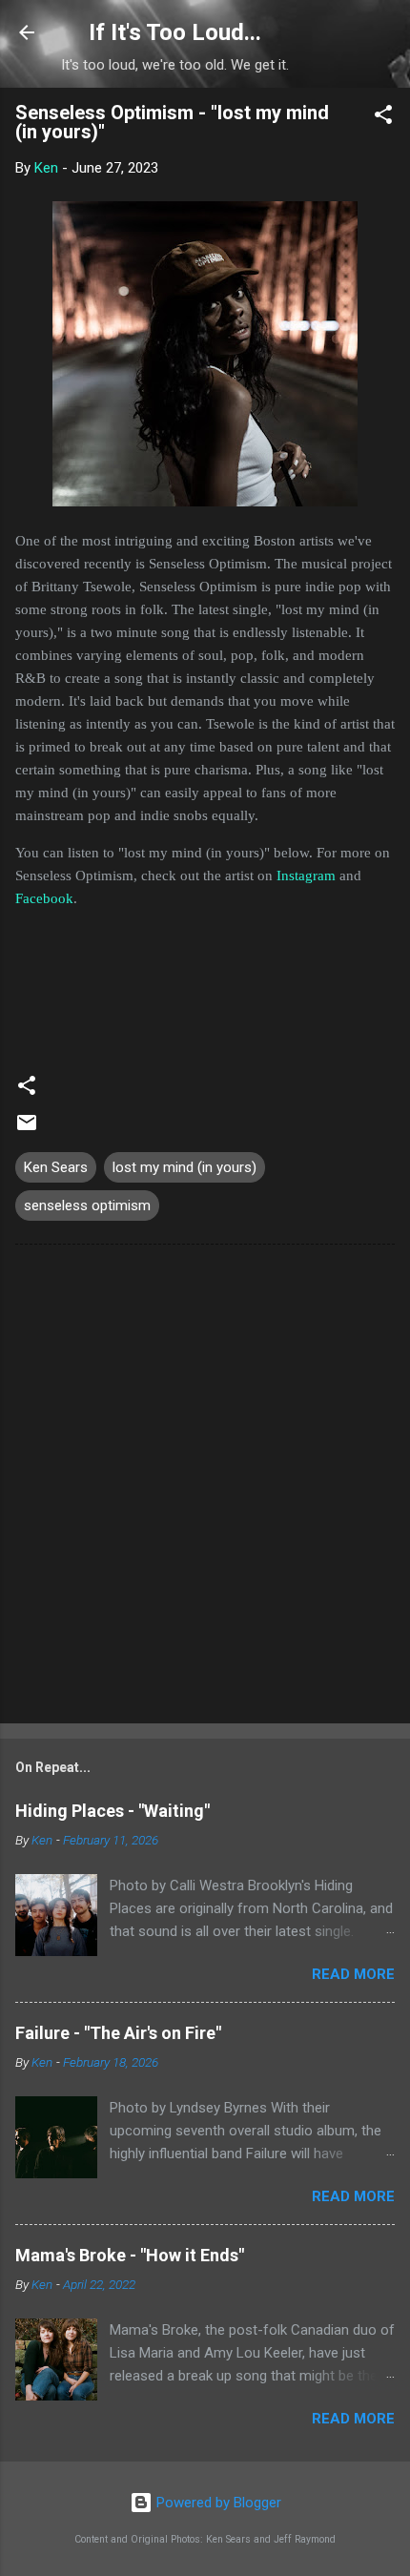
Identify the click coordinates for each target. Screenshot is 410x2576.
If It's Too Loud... (175, 32)
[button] (383, 118)
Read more (353, 1974)
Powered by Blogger (217, 2503)
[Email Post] (27, 1129)
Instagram (306, 876)
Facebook (44, 898)
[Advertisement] (205, 1488)
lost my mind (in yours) (184, 1167)
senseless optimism (87, 1206)
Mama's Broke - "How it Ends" (130, 2255)
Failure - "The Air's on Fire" (118, 2033)
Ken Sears (56, 1167)
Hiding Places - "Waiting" (113, 1811)
